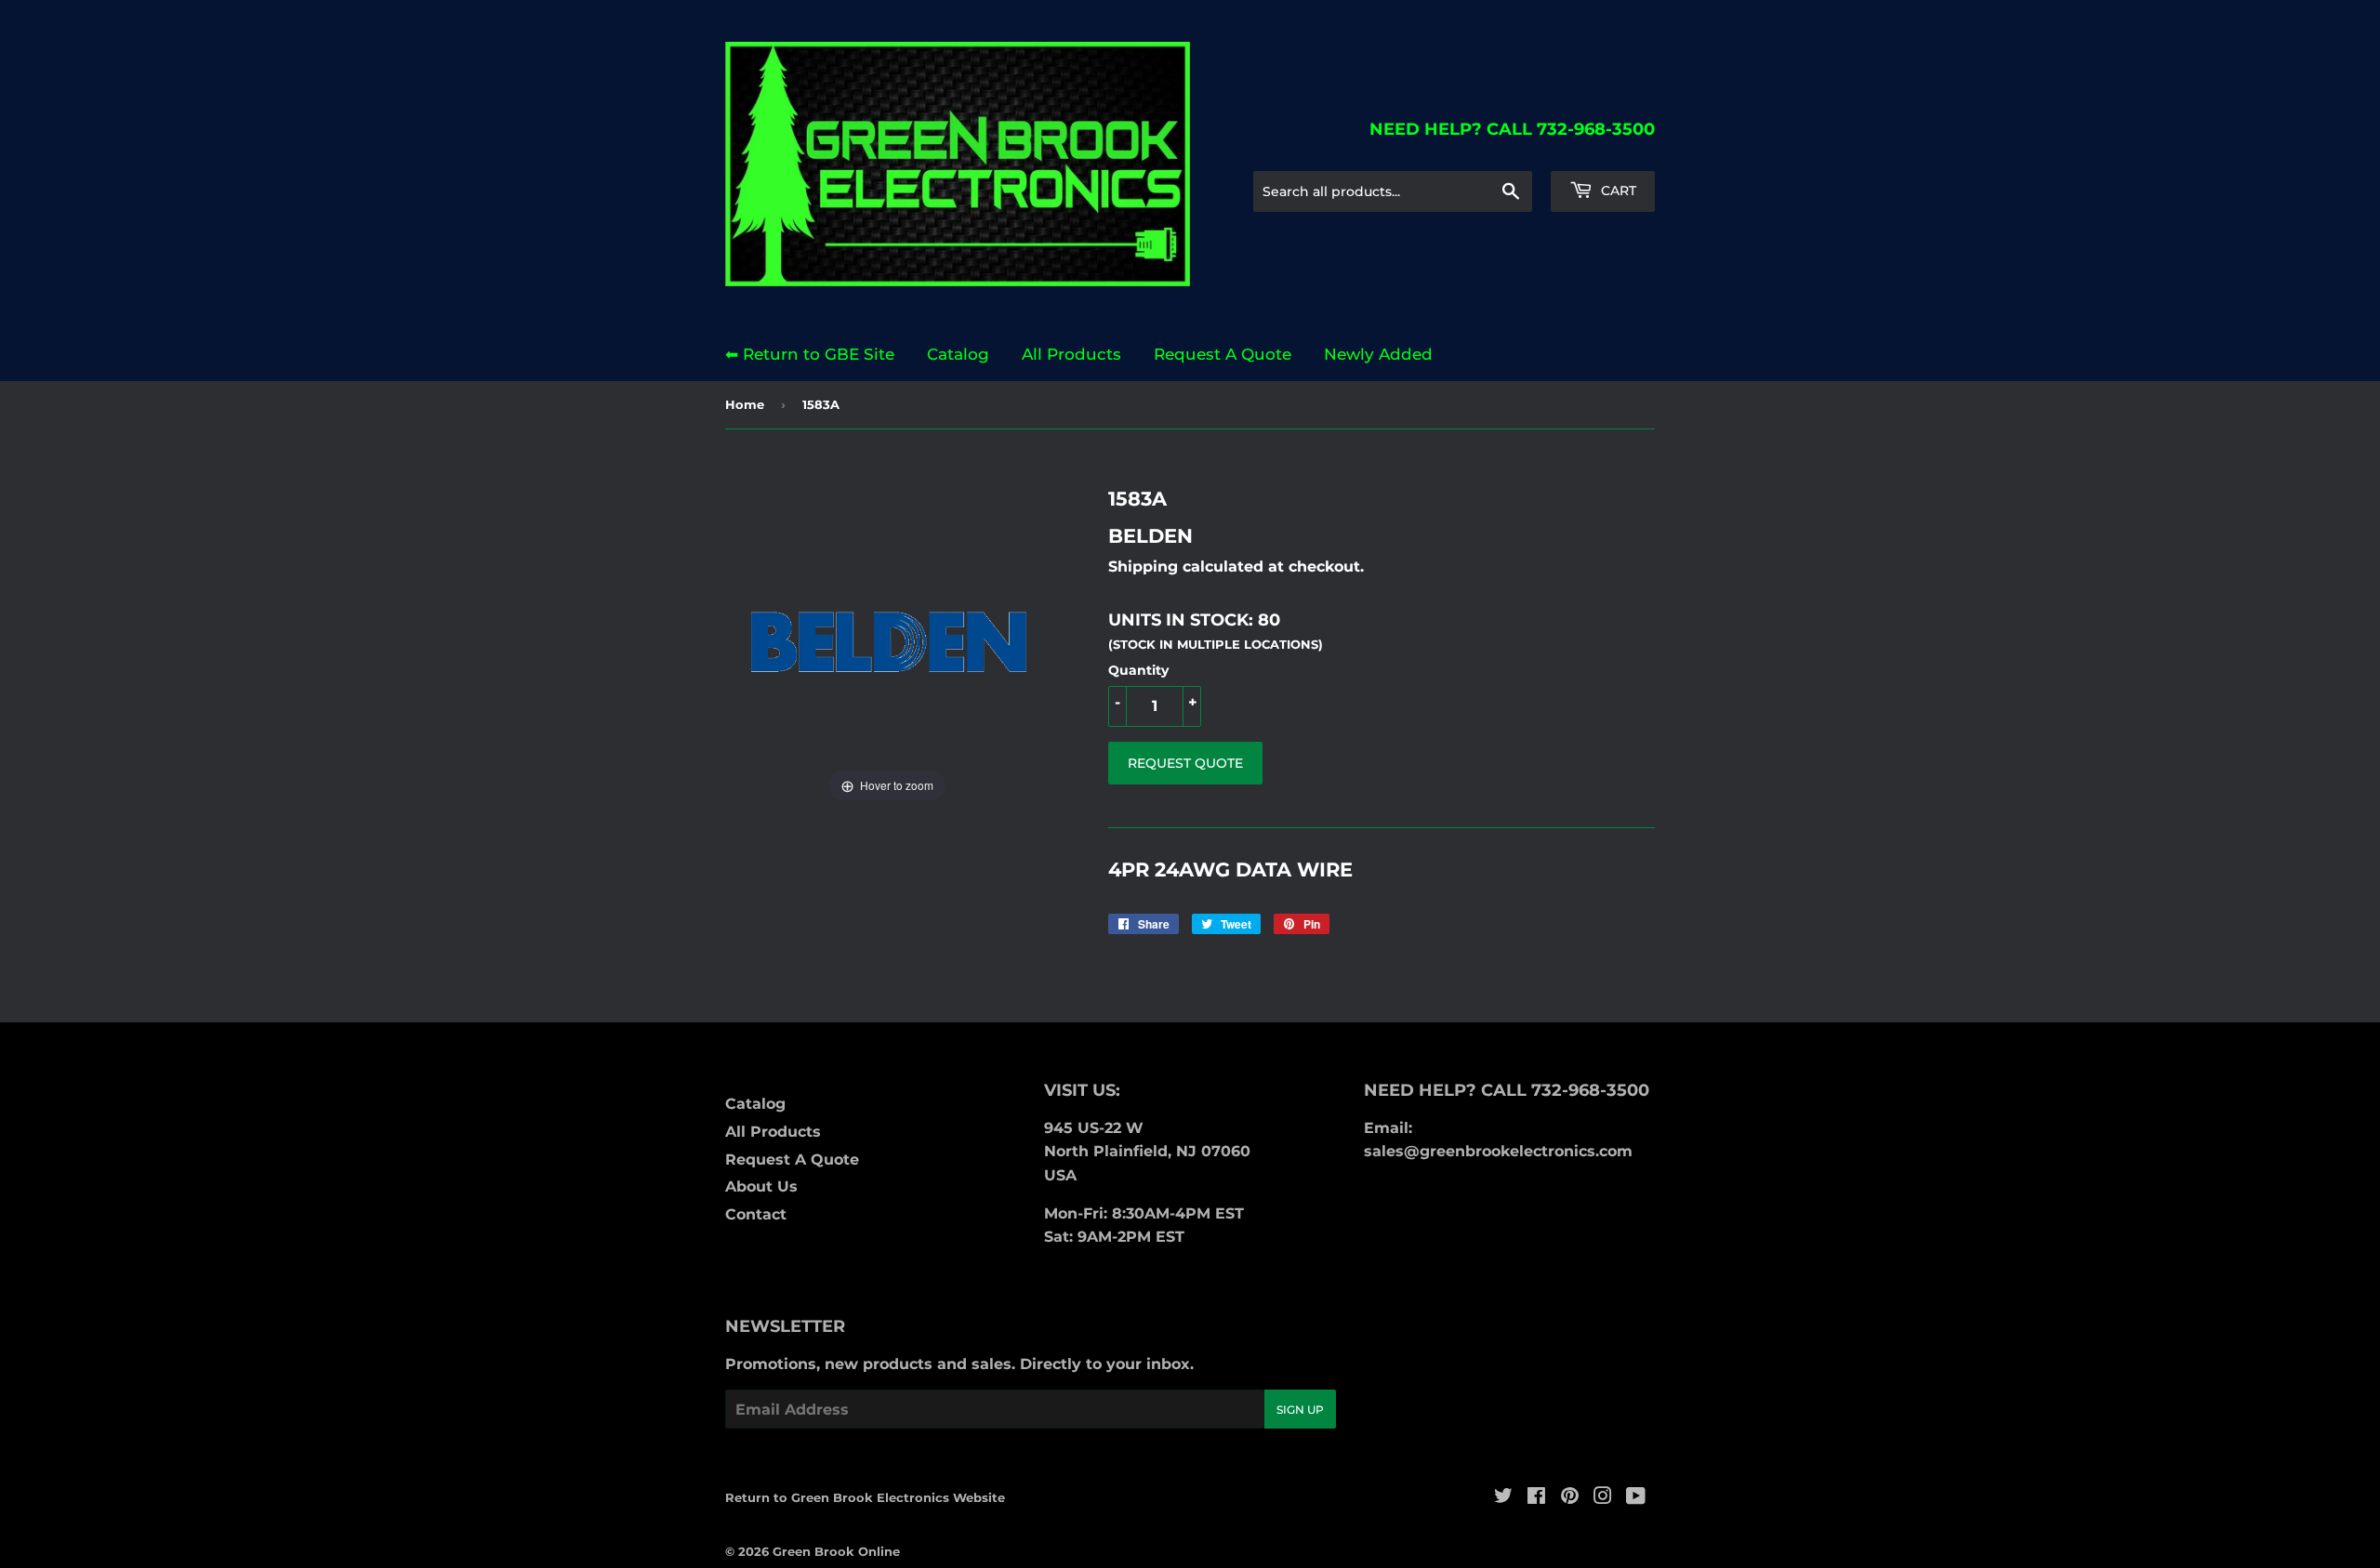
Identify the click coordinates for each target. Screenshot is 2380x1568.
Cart (1617, 191)
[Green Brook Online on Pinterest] (1570, 1498)
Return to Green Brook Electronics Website (865, 1497)
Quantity (1138, 670)
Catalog (958, 354)
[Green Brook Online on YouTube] (1636, 1498)
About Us (761, 1186)
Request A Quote (1223, 354)
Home (745, 404)
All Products (1071, 354)
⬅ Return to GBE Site (810, 354)
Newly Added (1378, 354)
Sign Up (1300, 1410)
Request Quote (1185, 763)
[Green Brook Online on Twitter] (1503, 1498)
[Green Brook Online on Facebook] (1536, 1498)
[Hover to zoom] (887, 646)
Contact (756, 1214)
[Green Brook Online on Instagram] (1603, 1498)
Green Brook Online (836, 1551)
